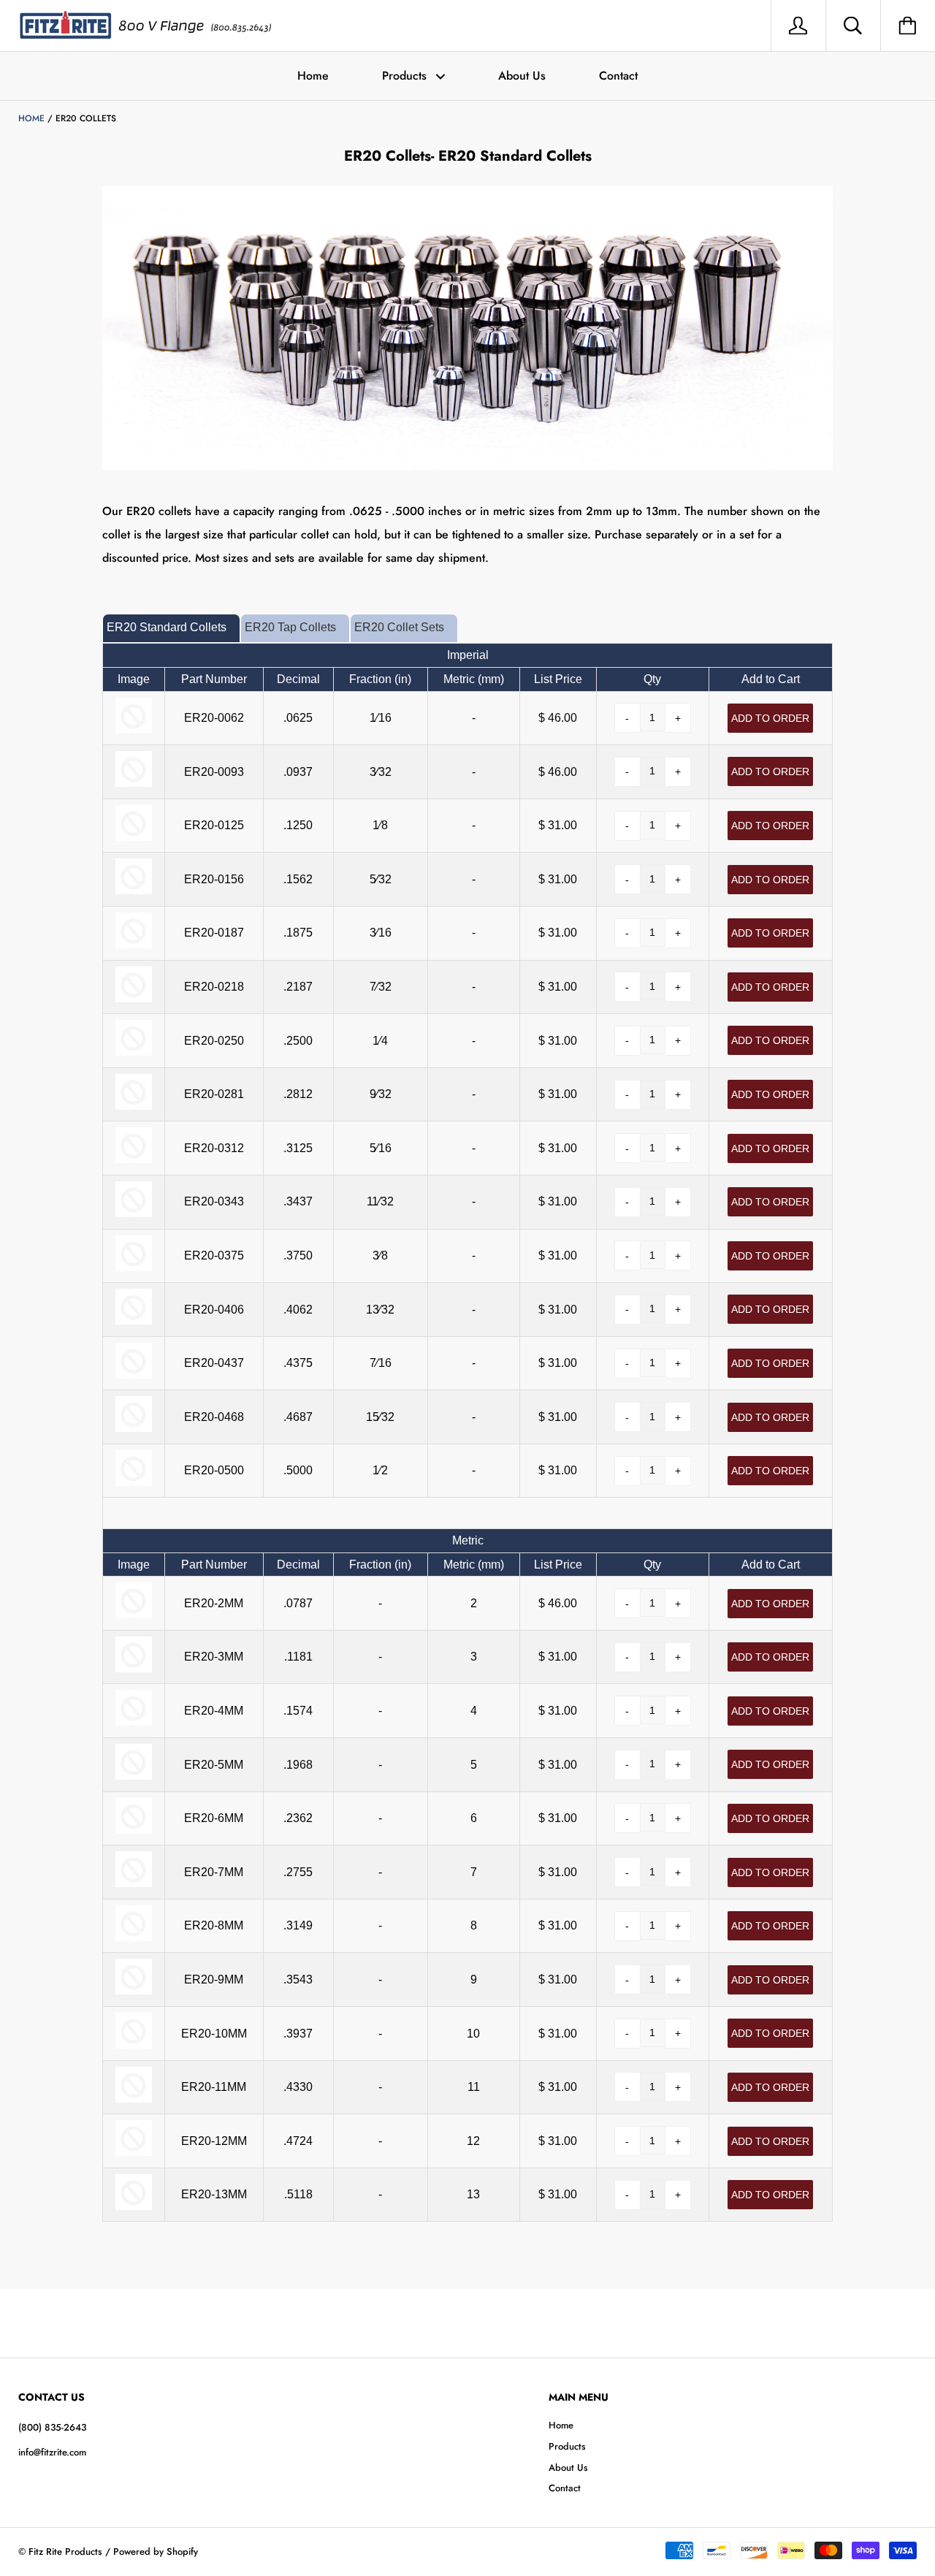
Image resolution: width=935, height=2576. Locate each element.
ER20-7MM (214, 1872)
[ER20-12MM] (134, 2152)
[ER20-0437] (134, 1375)
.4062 (298, 1310)
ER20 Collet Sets (399, 627)
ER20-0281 (214, 1094)
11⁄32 (380, 1201)
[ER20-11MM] (134, 2099)
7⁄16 (381, 1363)
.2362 (298, 1818)
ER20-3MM (214, 1657)
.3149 (298, 1925)
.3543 (298, 1979)
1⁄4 (380, 1041)
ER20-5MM (214, 1765)
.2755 (298, 1872)
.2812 (298, 1094)
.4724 (298, 2141)
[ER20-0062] (134, 729)
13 (473, 2194)
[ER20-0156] (134, 890)
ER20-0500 (214, 1470)
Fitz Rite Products (65, 2552)
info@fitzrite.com (52, 2452)
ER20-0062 (214, 718)
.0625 (298, 718)
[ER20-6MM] (134, 1830)
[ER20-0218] (134, 998)
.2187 (298, 987)
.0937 (298, 772)
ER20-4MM (214, 1711)
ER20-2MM (214, 1603)
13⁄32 (380, 1310)
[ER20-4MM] (134, 1722)
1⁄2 (380, 1470)
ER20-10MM (214, 2034)
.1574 (298, 1711)
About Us (522, 76)
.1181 (298, 1657)
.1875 (298, 933)
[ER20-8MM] (134, 1937)
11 (474, 2087)
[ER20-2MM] (134, 1614)
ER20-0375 (214, 1255)
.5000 (298, 1470)
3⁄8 (380, 1255)
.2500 (298, 1041)
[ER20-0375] (134, 1267)
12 (473, 2141)
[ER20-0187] (134, 944)
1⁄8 (380, 825)
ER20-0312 (214, 1148)
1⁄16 (381, 718)
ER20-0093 (214, 772)
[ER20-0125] (134, 837)
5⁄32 (381, 879)
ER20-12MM (214, 2141)
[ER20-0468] (134, 1428)
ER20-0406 (214, 1310)
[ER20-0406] (134, 1321)
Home (313, 76)
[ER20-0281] (134, 1106)
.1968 (298, 1765)
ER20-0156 (214, 879)
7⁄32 (381, 987)
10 (473, 2034)
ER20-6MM (214, 1818)
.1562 (298, 879)
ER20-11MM (214, 2087)
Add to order (770, 718)
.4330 (298, 2087)
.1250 (298, 825)
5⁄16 (381, 1148)
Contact (618, 76)
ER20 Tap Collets (290, 627)
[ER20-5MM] (134, 1776)
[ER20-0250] (134, 1052)
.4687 (298, 1417)
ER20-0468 (214, 1417)
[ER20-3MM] (134, 1668)
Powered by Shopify (156, 2552)
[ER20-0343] (134, 1213)
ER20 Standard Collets (167, 627)
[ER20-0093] (134, 783)
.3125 (298, 1148)
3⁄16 (381, 933)
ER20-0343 (214, 1201)
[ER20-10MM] (134, 2045)
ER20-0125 (214, 825)
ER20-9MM (214, 1979)
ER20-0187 (214, 933)
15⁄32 (380, 1417)
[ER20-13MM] (134, 2206)
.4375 (298, 1363)
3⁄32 (381, 772)
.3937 (298, 2034)
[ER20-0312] (134, 1159)
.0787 (298, 1603)
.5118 (298, 2194)
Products (406, 76)
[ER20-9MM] (134, 1990)
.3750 (298, 1255)
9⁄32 (381, 1094)
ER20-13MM (214, 2194)
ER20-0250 (214, 1041)
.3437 (298, 1201)
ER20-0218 (214, 987)
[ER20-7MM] (134, 1883)
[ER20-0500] (134, 1482)
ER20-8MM (214, 1925)
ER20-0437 (214, 1363)
